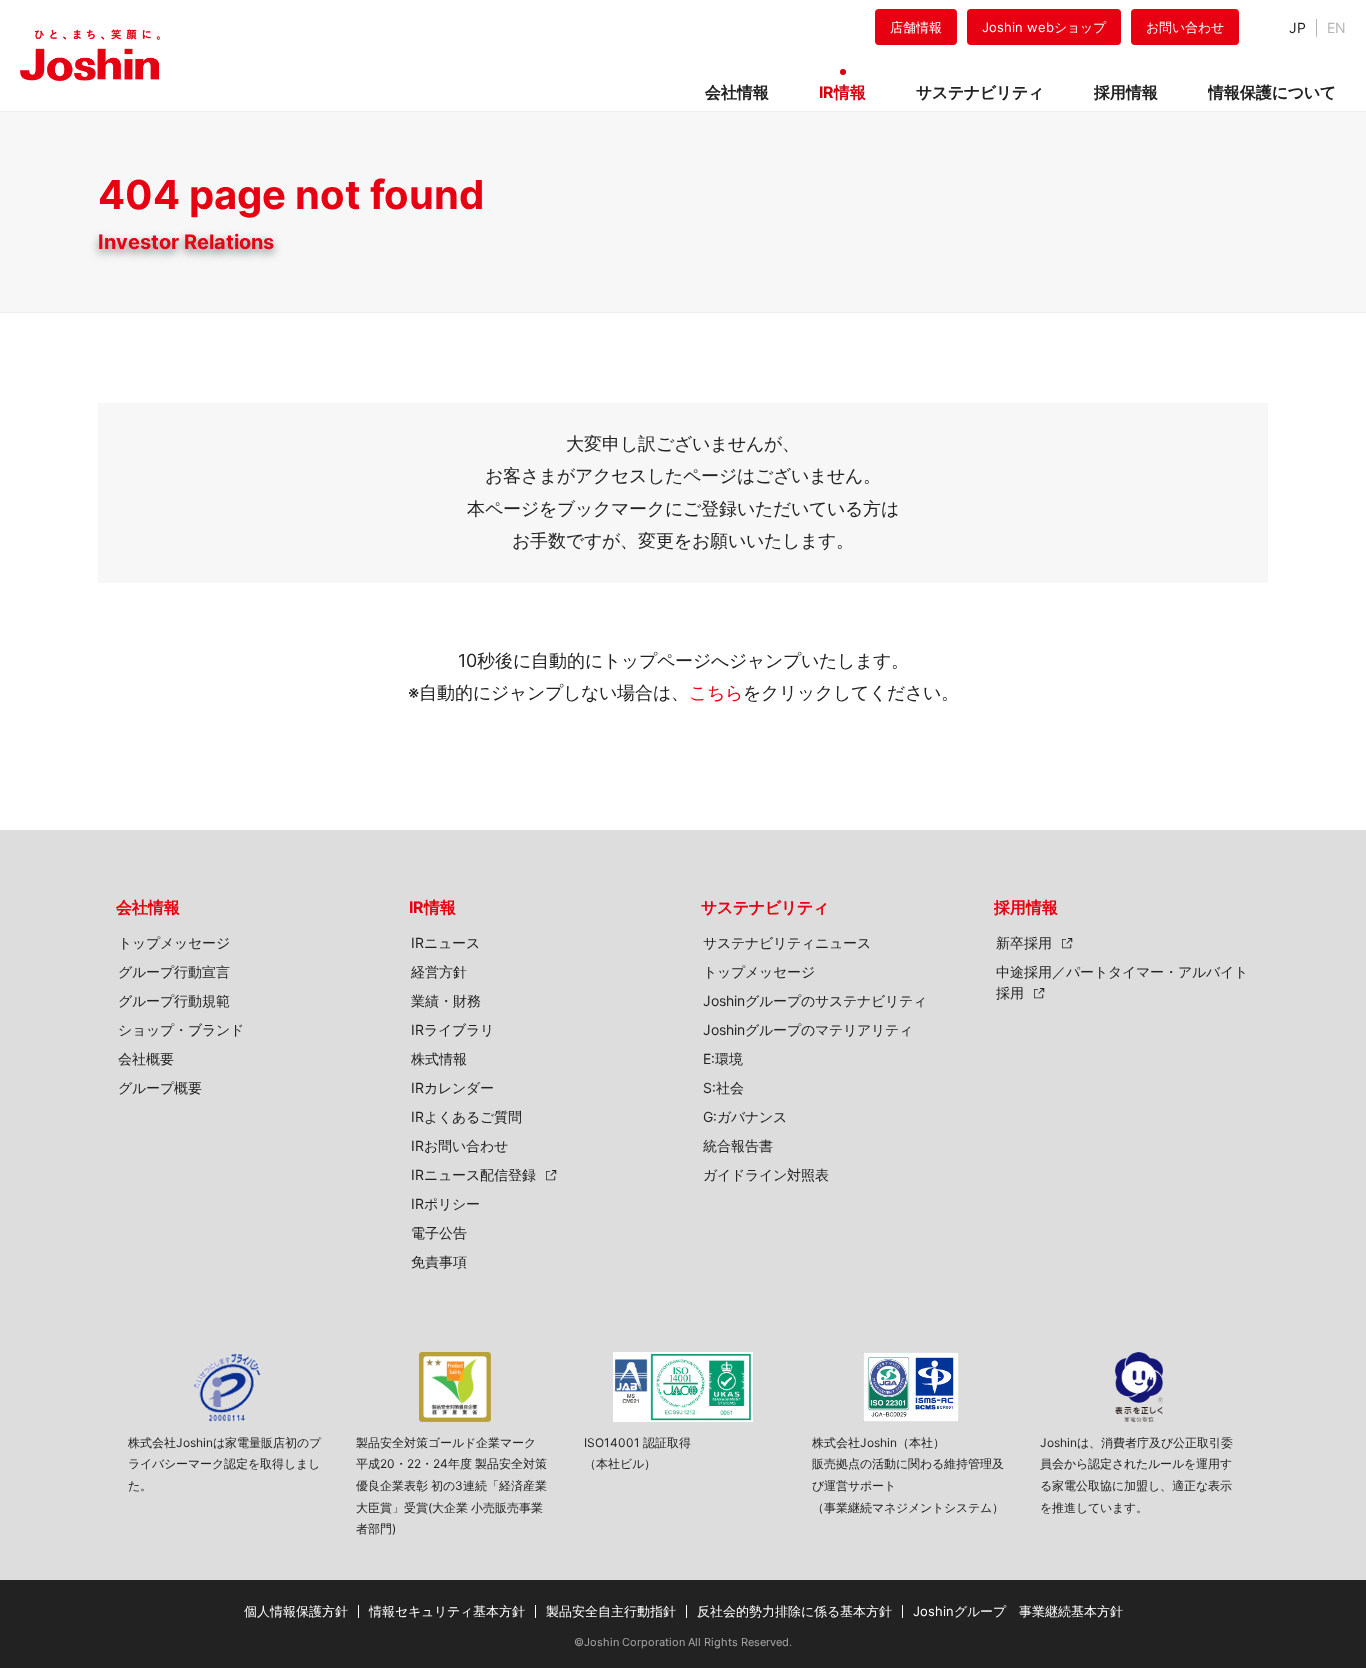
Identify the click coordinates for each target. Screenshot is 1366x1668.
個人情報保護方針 (296, 1611)
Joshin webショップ (1044, 27)
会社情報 (148, 907)
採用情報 (1026, 907)
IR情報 (432, 907)
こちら (716, 692)
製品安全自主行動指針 (611, 1611)
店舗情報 (916, 27)
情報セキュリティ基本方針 (447, 1611)
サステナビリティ (765, 907)
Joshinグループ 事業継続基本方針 (1018, 1611)
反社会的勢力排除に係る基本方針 (794, 1611)
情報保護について (1272, 92)
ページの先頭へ (1326, 885)
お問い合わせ (1185, 27)
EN (1336, 27)
